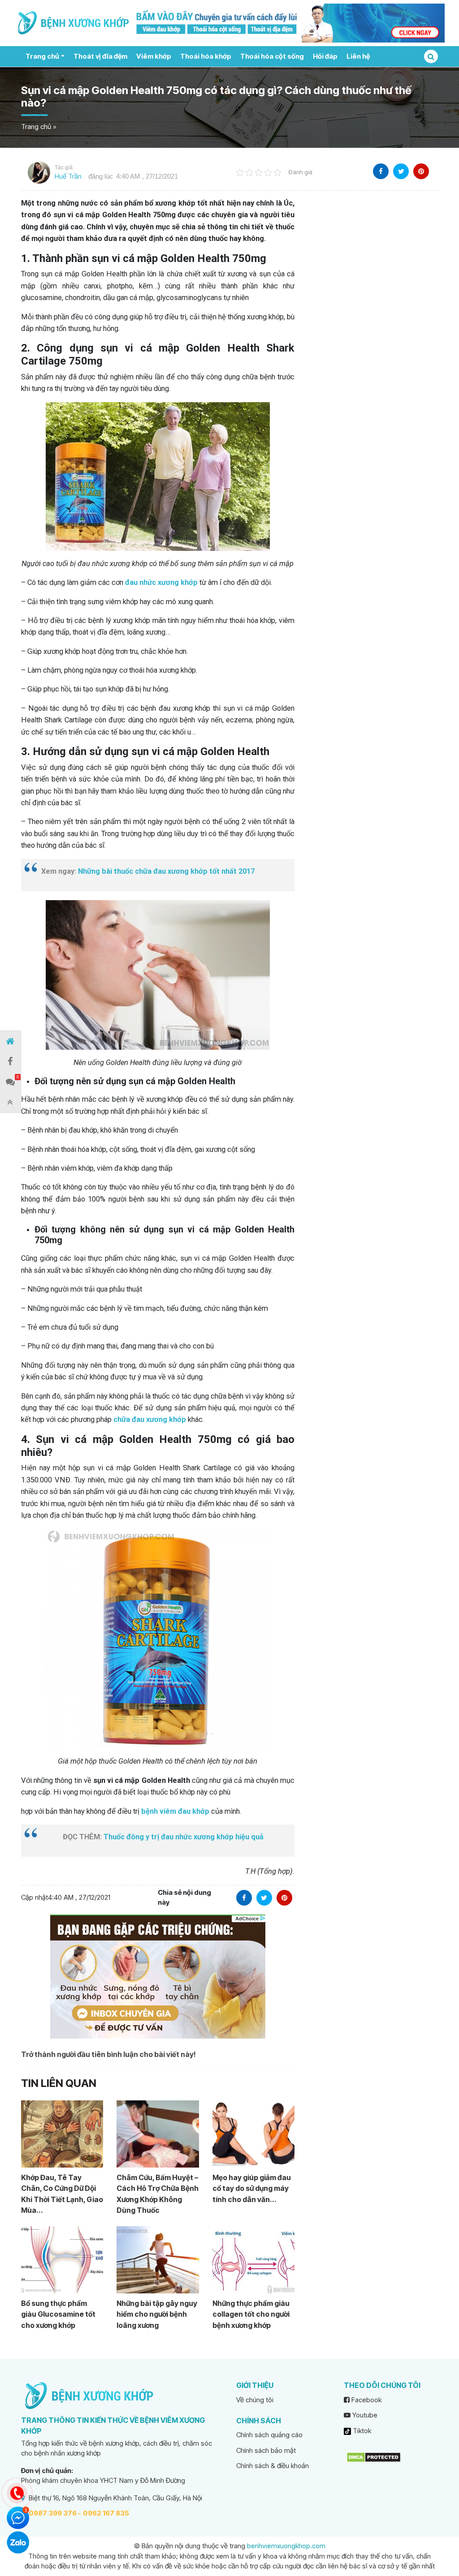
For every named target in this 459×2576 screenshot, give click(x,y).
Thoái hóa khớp (206, 56)
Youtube (364, 2415)
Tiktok (361, 2431)
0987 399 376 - (55, 2513)
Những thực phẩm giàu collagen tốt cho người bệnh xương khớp (251, 2314)
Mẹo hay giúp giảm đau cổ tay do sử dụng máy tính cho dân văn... (252, 2188)
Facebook (366, 2400)
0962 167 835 (106, 2513)
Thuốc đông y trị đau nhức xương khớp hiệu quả (184, 1837)
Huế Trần (68, 176)
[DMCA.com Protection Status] (374, 2457)
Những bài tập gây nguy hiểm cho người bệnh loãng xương (157, 2314)
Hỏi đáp (325, 56)
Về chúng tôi (255, 2400)
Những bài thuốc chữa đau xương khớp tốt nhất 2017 (166, 871)
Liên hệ (358, 56)
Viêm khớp (154, 56)
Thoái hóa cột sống (272, 56)
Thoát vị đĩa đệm (100, 56)
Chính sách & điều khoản (273, 2466)
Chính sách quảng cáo (269, 2435)
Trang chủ (42, 56)
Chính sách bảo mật (266, 2450)
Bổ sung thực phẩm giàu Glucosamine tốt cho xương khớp (58, 2314)
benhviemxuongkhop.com (286, 2546)
